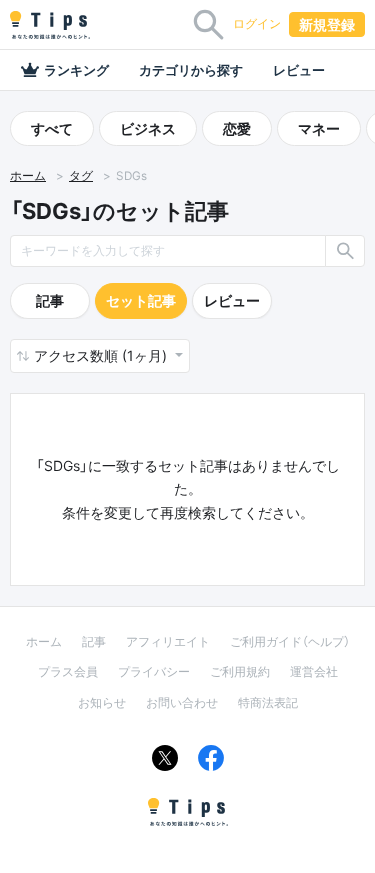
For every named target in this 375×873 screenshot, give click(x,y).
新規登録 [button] (327, 24)
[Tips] (50, 25)
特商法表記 (268, 702)
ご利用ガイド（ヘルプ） (290, 641)
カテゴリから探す (191, 70)
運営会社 (314, 671)
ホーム (28, 176)
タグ (81, 176)
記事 (50, 300)
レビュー (299, 70)
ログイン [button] (257, 23)
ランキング (76, 70)
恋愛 (237, 128)
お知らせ (102, 702)
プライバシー (154, 671)
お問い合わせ (182, 702)
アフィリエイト (168, 641)
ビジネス (148, 128)
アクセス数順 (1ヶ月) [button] (102, 355)
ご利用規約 (240, 671)
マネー (319, 128)
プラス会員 (68, 671)
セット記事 (141, 300)
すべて (52, 128)
